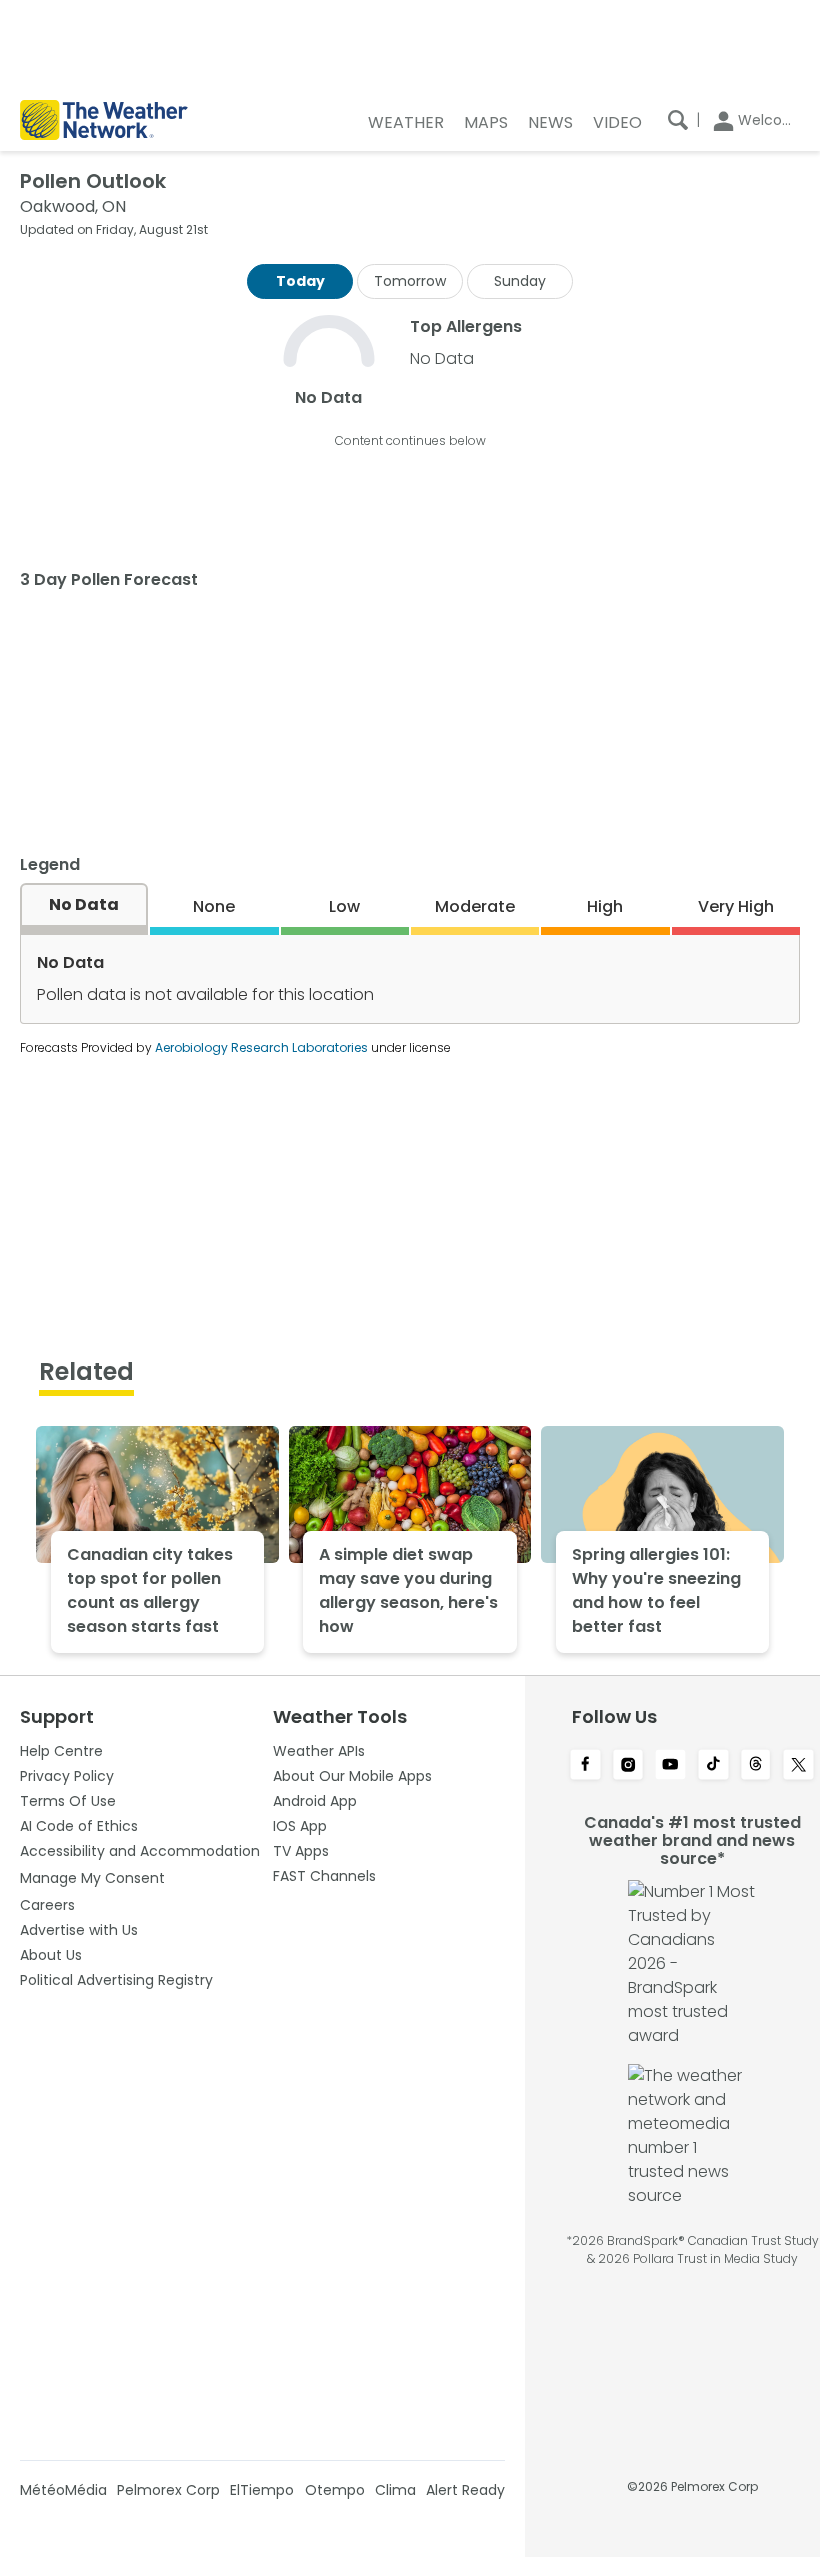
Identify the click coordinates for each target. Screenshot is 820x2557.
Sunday (520, 281)
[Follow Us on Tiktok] (713, 1766)
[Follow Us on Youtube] (670, 1766)
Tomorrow (410, 281)
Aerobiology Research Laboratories (261, 1047)
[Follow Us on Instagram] (628, 1766)
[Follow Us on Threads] (756, 1766)
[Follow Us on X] (798, 1766)
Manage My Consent (92, 1878)
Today (300, 281)
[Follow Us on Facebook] (585, 1766)
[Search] (678, 120)
